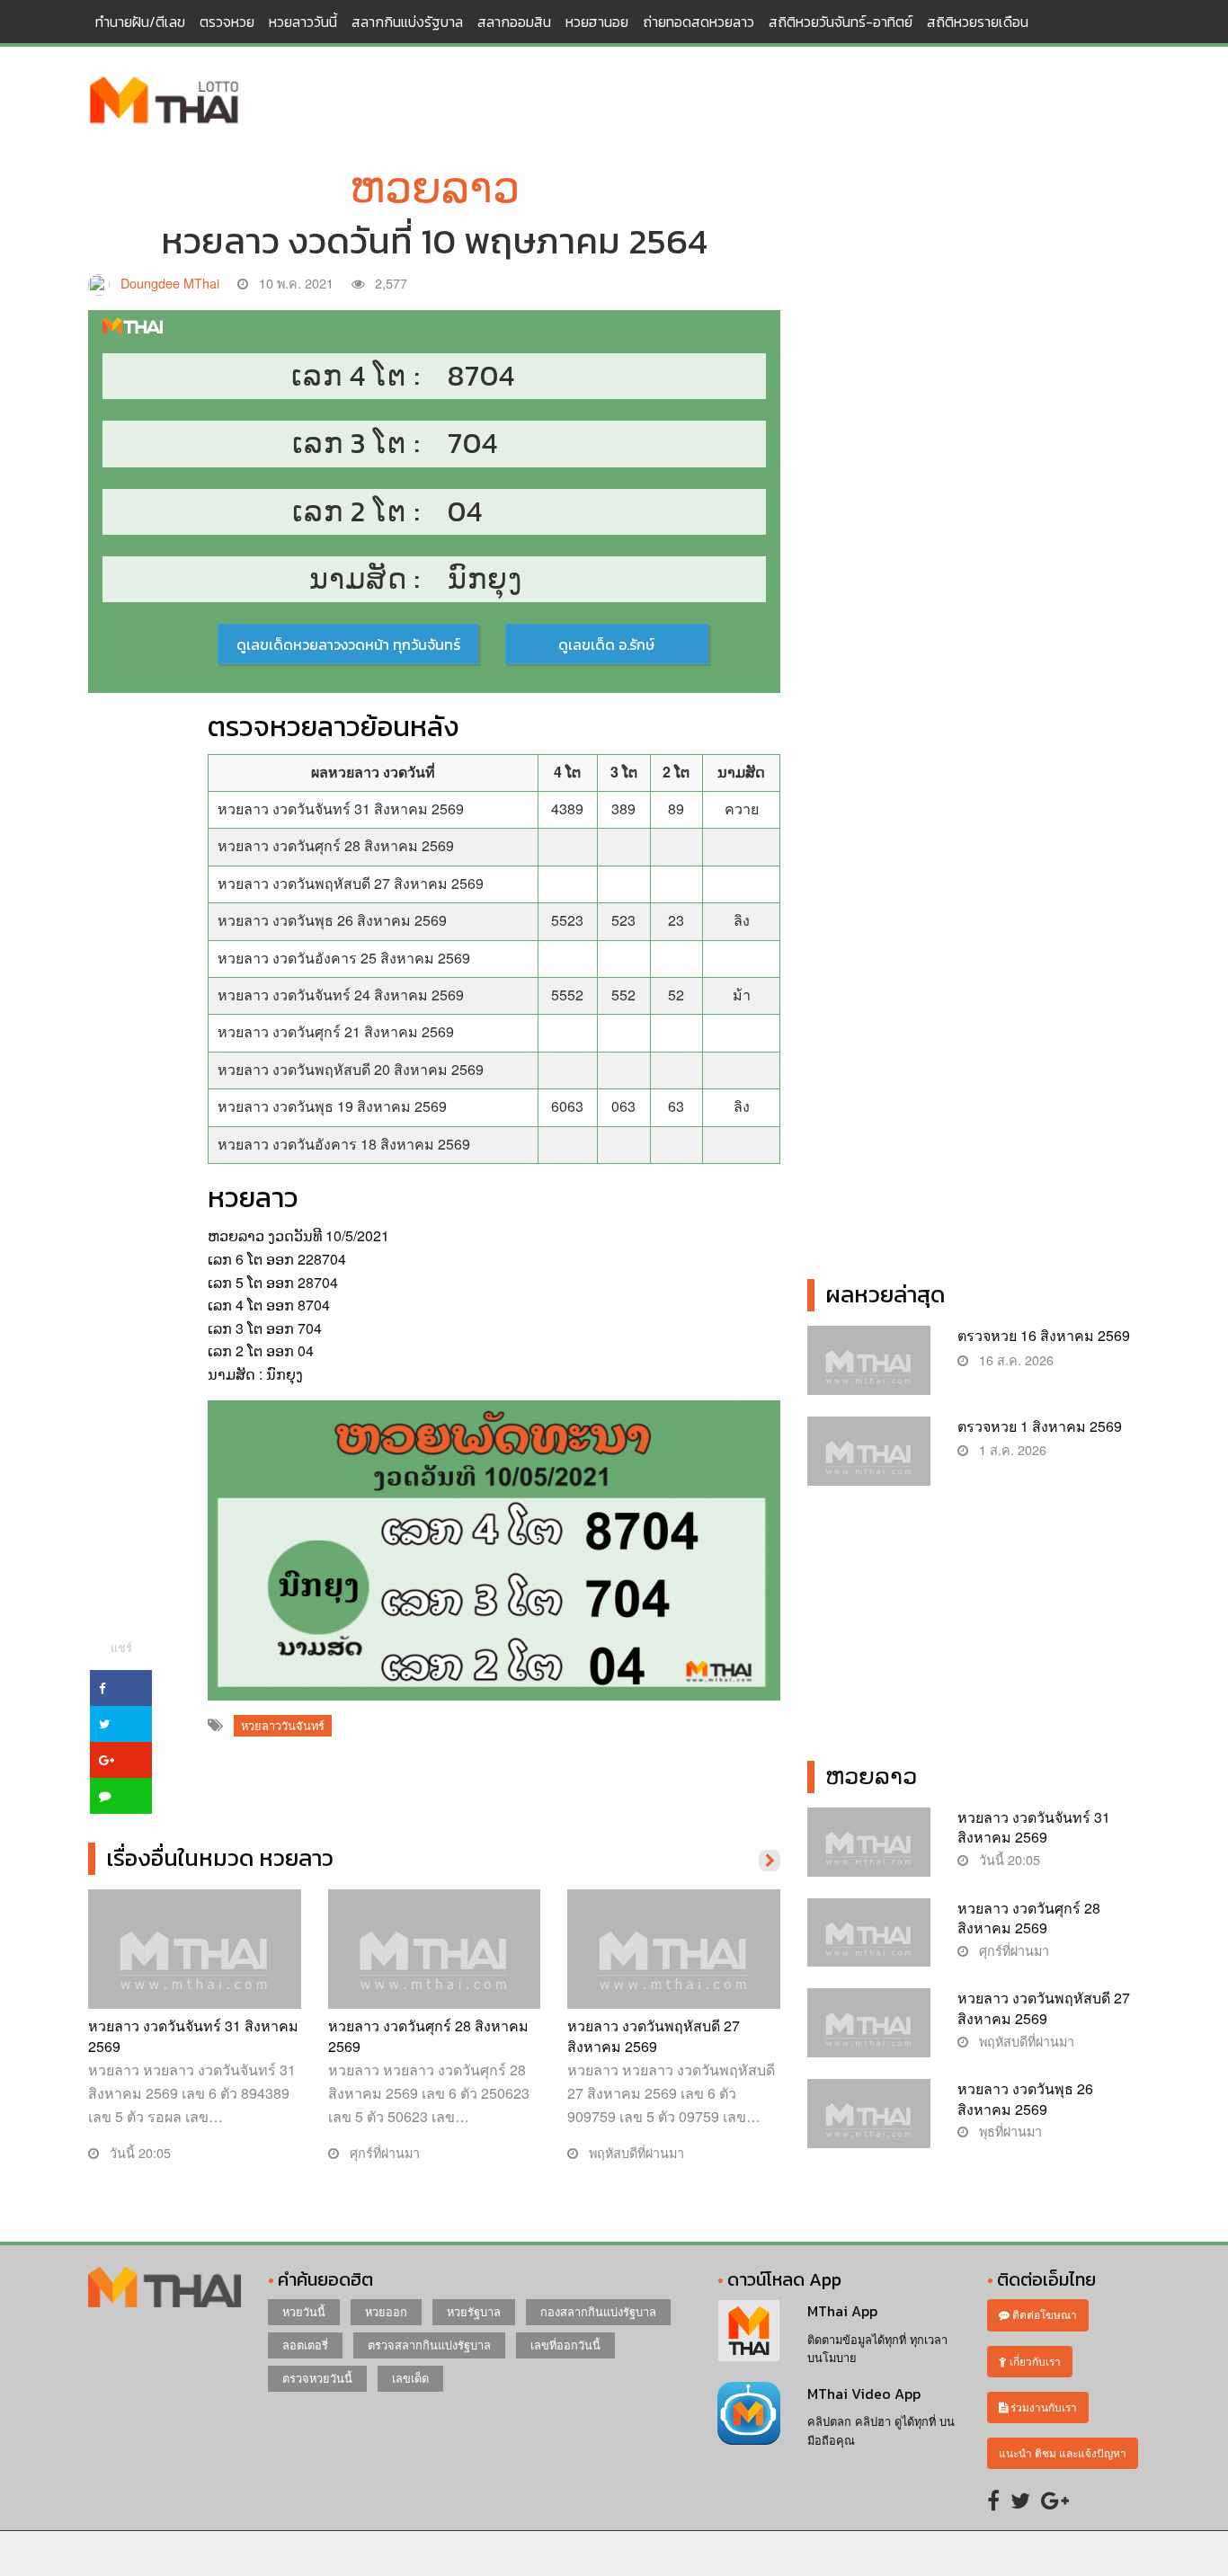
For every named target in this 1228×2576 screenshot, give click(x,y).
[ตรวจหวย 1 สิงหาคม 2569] (869, 1460)
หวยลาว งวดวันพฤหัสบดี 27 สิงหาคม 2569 (351, 883)
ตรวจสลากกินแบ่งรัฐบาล (429, 2345)
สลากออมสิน (514, 22)
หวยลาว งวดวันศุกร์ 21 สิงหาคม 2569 (336, 1031)
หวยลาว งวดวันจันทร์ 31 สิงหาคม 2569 (341, 808)
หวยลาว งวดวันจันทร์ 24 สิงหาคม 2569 (341, 995)
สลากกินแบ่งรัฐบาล (407, 22)
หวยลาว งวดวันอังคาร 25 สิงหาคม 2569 (344, 958)
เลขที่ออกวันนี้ (565, 2345)
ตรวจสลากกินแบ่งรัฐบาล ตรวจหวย (165, 102)
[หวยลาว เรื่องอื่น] (770, 1859)
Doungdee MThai (170, 283)
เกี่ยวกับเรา (1034, 2361)
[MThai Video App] (749, 2411)
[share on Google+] (121, 1760)
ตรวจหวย (227, 22)
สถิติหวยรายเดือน (978, 22)
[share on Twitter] (121, 1724)
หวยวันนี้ (304, 2311)
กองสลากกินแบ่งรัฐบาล (598, 2311)
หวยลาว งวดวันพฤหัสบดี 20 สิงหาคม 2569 (351, 1069)
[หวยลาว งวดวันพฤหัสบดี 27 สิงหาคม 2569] (674, 1967)
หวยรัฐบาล (474, 2311)
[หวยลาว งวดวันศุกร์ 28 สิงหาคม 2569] (435, 1967)
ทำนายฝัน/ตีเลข (140, 22)
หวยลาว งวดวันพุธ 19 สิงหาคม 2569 (332, 1106)
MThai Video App (864, 2394)
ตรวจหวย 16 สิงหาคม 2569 (1044, 1335)
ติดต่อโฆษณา (1043, 2314)
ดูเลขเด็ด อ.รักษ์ (606, 644)
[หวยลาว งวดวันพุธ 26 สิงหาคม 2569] (869, 2123)
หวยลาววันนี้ (303, 22)
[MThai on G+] (1055, 2499)
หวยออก (386, 2311)
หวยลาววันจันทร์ (283, 1725)
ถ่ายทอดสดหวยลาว (699, 22)
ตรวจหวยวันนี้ (317, 2378)
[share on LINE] (121, 1796)
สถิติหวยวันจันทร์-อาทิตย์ (841, 22)
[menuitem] (140, 22)
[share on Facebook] (121, 1688)
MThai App (842, 2311)
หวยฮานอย (597, 22)
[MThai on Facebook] (993, 2499)
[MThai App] (749, 2328)
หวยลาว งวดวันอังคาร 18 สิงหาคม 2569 (344, 1144)
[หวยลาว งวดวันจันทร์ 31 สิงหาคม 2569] (195, 1967)
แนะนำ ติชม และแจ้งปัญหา (1063, 2452)
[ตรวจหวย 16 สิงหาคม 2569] (869, 1370)
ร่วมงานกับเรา (1042, 2407)
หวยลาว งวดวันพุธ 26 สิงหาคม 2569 (332, 920)
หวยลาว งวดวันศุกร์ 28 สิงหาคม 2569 (336, 845)
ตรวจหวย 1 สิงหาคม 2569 (1040, 1426)
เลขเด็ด (410, 2378)
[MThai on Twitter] (1020, 2499)
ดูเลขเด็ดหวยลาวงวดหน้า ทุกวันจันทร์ (348, 644)
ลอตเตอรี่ (305, 2345)
